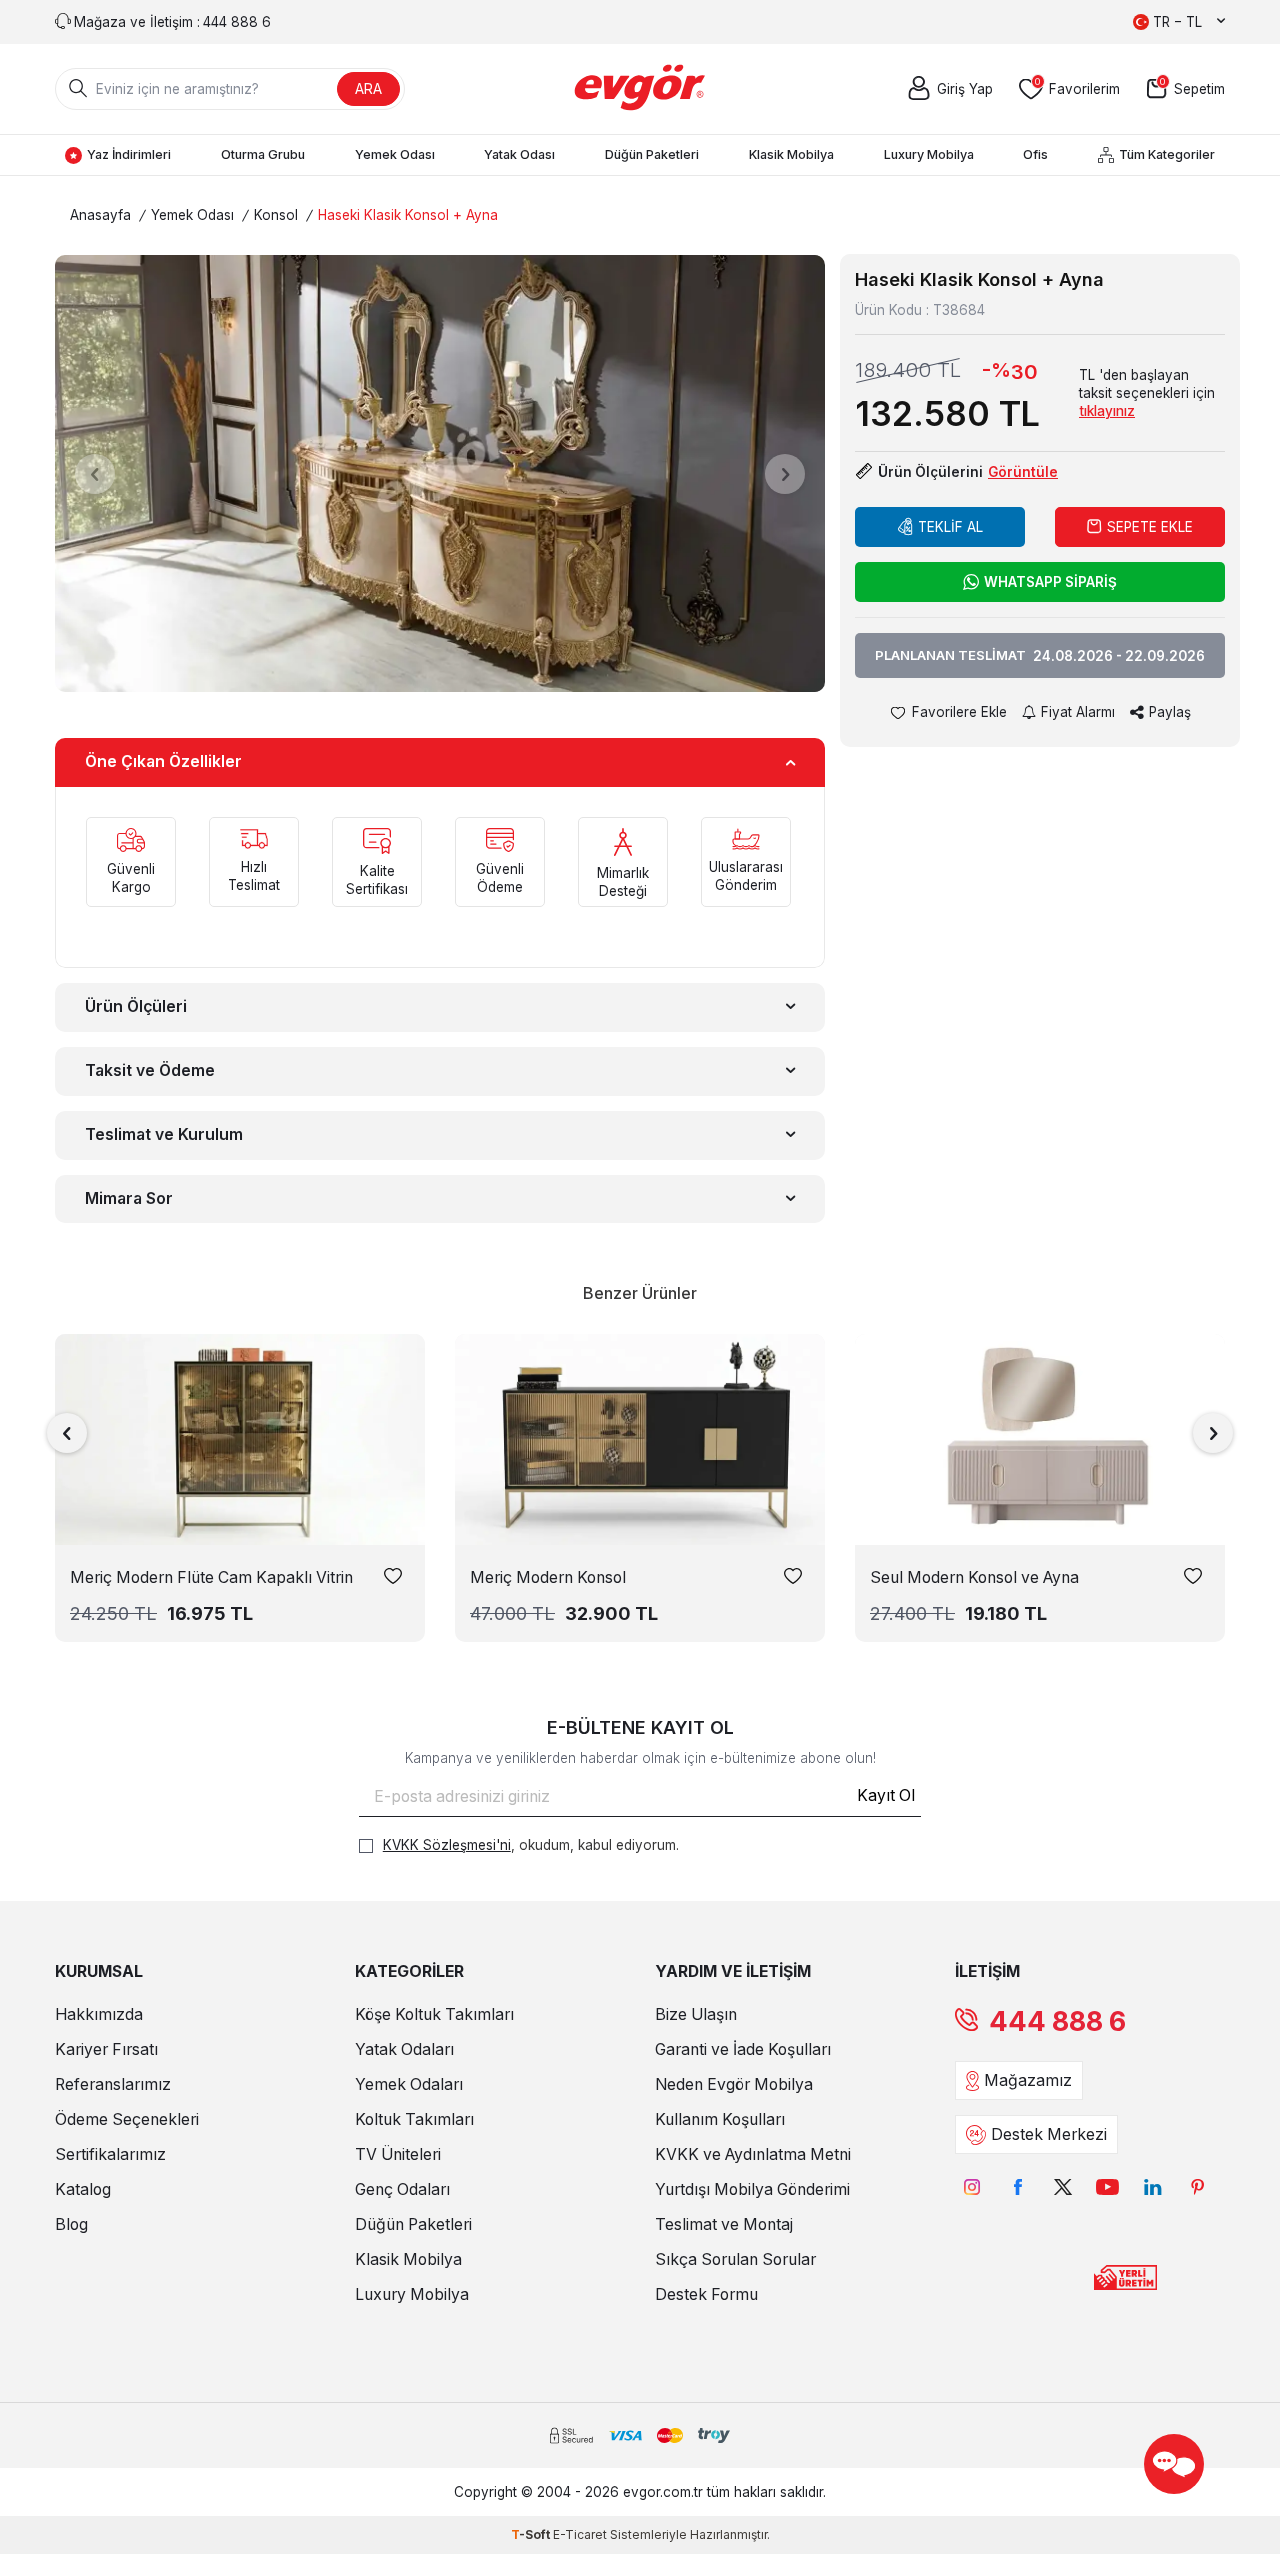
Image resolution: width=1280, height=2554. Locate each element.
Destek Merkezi (1049, 2134)
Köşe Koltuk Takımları (434, 2014)
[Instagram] (972, 2186)
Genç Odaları (402, 2189)
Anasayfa (100, 215)
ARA (368, 88)
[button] (95, 474)
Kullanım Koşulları (720, 2119)
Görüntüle (1023, 472)
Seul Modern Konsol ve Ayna (974, 1577)
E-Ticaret (580, 2534)
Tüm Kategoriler (1167, 154)
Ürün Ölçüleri (136, 1006)
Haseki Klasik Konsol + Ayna (408, 215)
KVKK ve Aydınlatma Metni (753, 2154)
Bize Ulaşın (696, 2014)
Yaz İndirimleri (129, 154)
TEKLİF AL (950, 527)
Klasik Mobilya (791, 154)
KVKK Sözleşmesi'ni (447, 1845)
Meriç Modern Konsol (548, 1577)
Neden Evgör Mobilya (734, 2084)
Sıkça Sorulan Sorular (735, 2259)
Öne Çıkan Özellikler (163, 761)
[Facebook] (1017, 2186)
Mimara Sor (129, 1198)
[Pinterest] (1197, 2186)
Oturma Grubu (263, 154)
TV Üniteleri (398, 2154)
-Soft (532, 2534)
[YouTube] (1107, 2186)
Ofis (1035, 154)
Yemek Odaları (409, 2084)
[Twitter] (1062, 2186)
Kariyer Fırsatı (106, 2049)
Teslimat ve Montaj (724, 2224)
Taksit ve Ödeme (150, 1070)
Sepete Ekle (1150, 527)
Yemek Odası (395, 154)
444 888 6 (1057, 2021)
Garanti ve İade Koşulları (743, 2049)
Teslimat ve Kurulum (164, 1134)
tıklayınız (1107, 411)
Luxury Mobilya (929, 154)
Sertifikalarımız (110, 2154)
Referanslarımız (113, 2084)
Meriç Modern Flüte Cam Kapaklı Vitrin (211, 1577)
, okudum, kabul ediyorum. (531, 1845)
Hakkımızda (99, 2014)
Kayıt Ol (886, 1795)
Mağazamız (1028, 2080)
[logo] (640, 89)
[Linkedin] (1152, 2186)
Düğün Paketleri (652, 154)
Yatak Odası (519, 154)
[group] (440, 473)
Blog (71, 2224)
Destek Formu (706, 2294)
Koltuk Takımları (414, 2119)
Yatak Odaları (404, 2049)
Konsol (276, 215)
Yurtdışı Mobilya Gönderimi (752, 2189)
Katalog (83, 2189)
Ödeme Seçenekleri (127, 2119)
